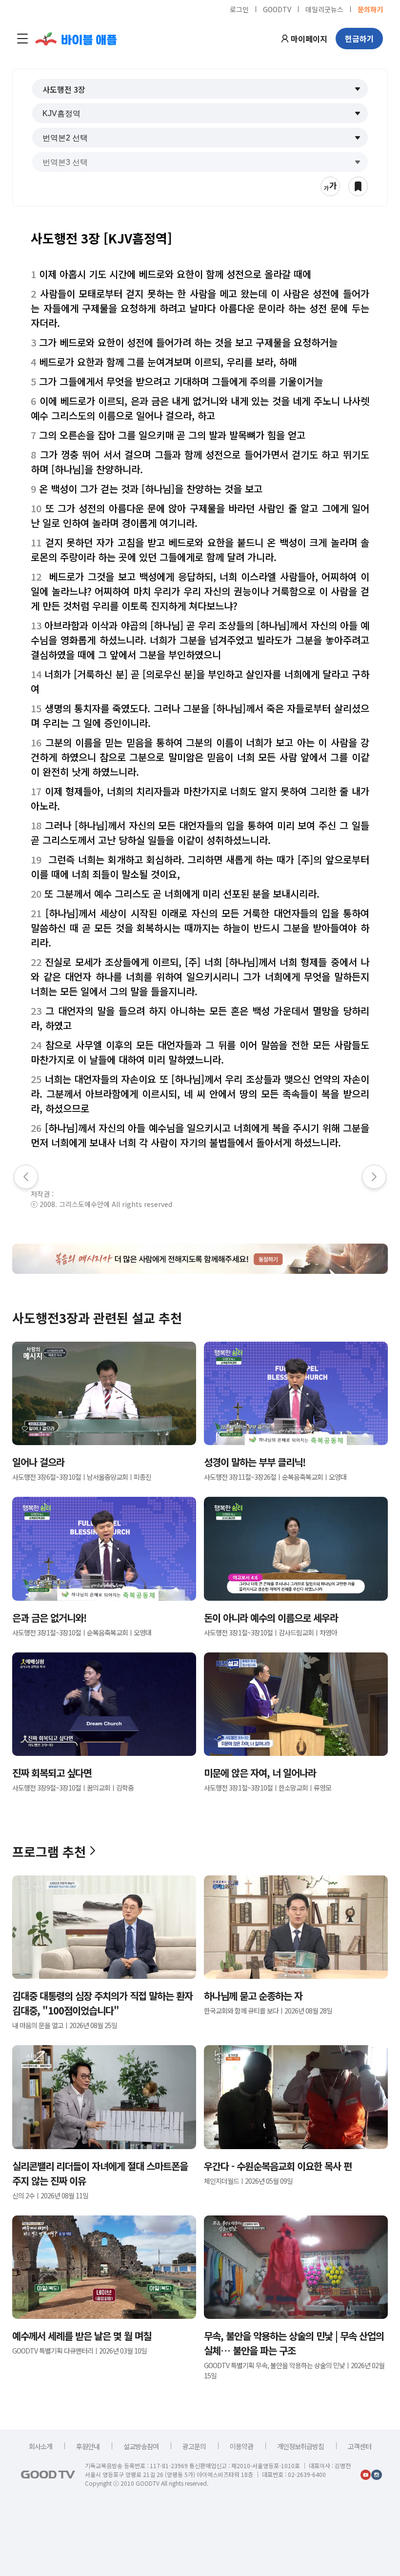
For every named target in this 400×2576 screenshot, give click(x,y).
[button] (200, 89)
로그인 (239, 9)
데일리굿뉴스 (324, 9)
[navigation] (22, 39)
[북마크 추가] (358, 186)
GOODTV (277, 9)
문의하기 (370, 9)
